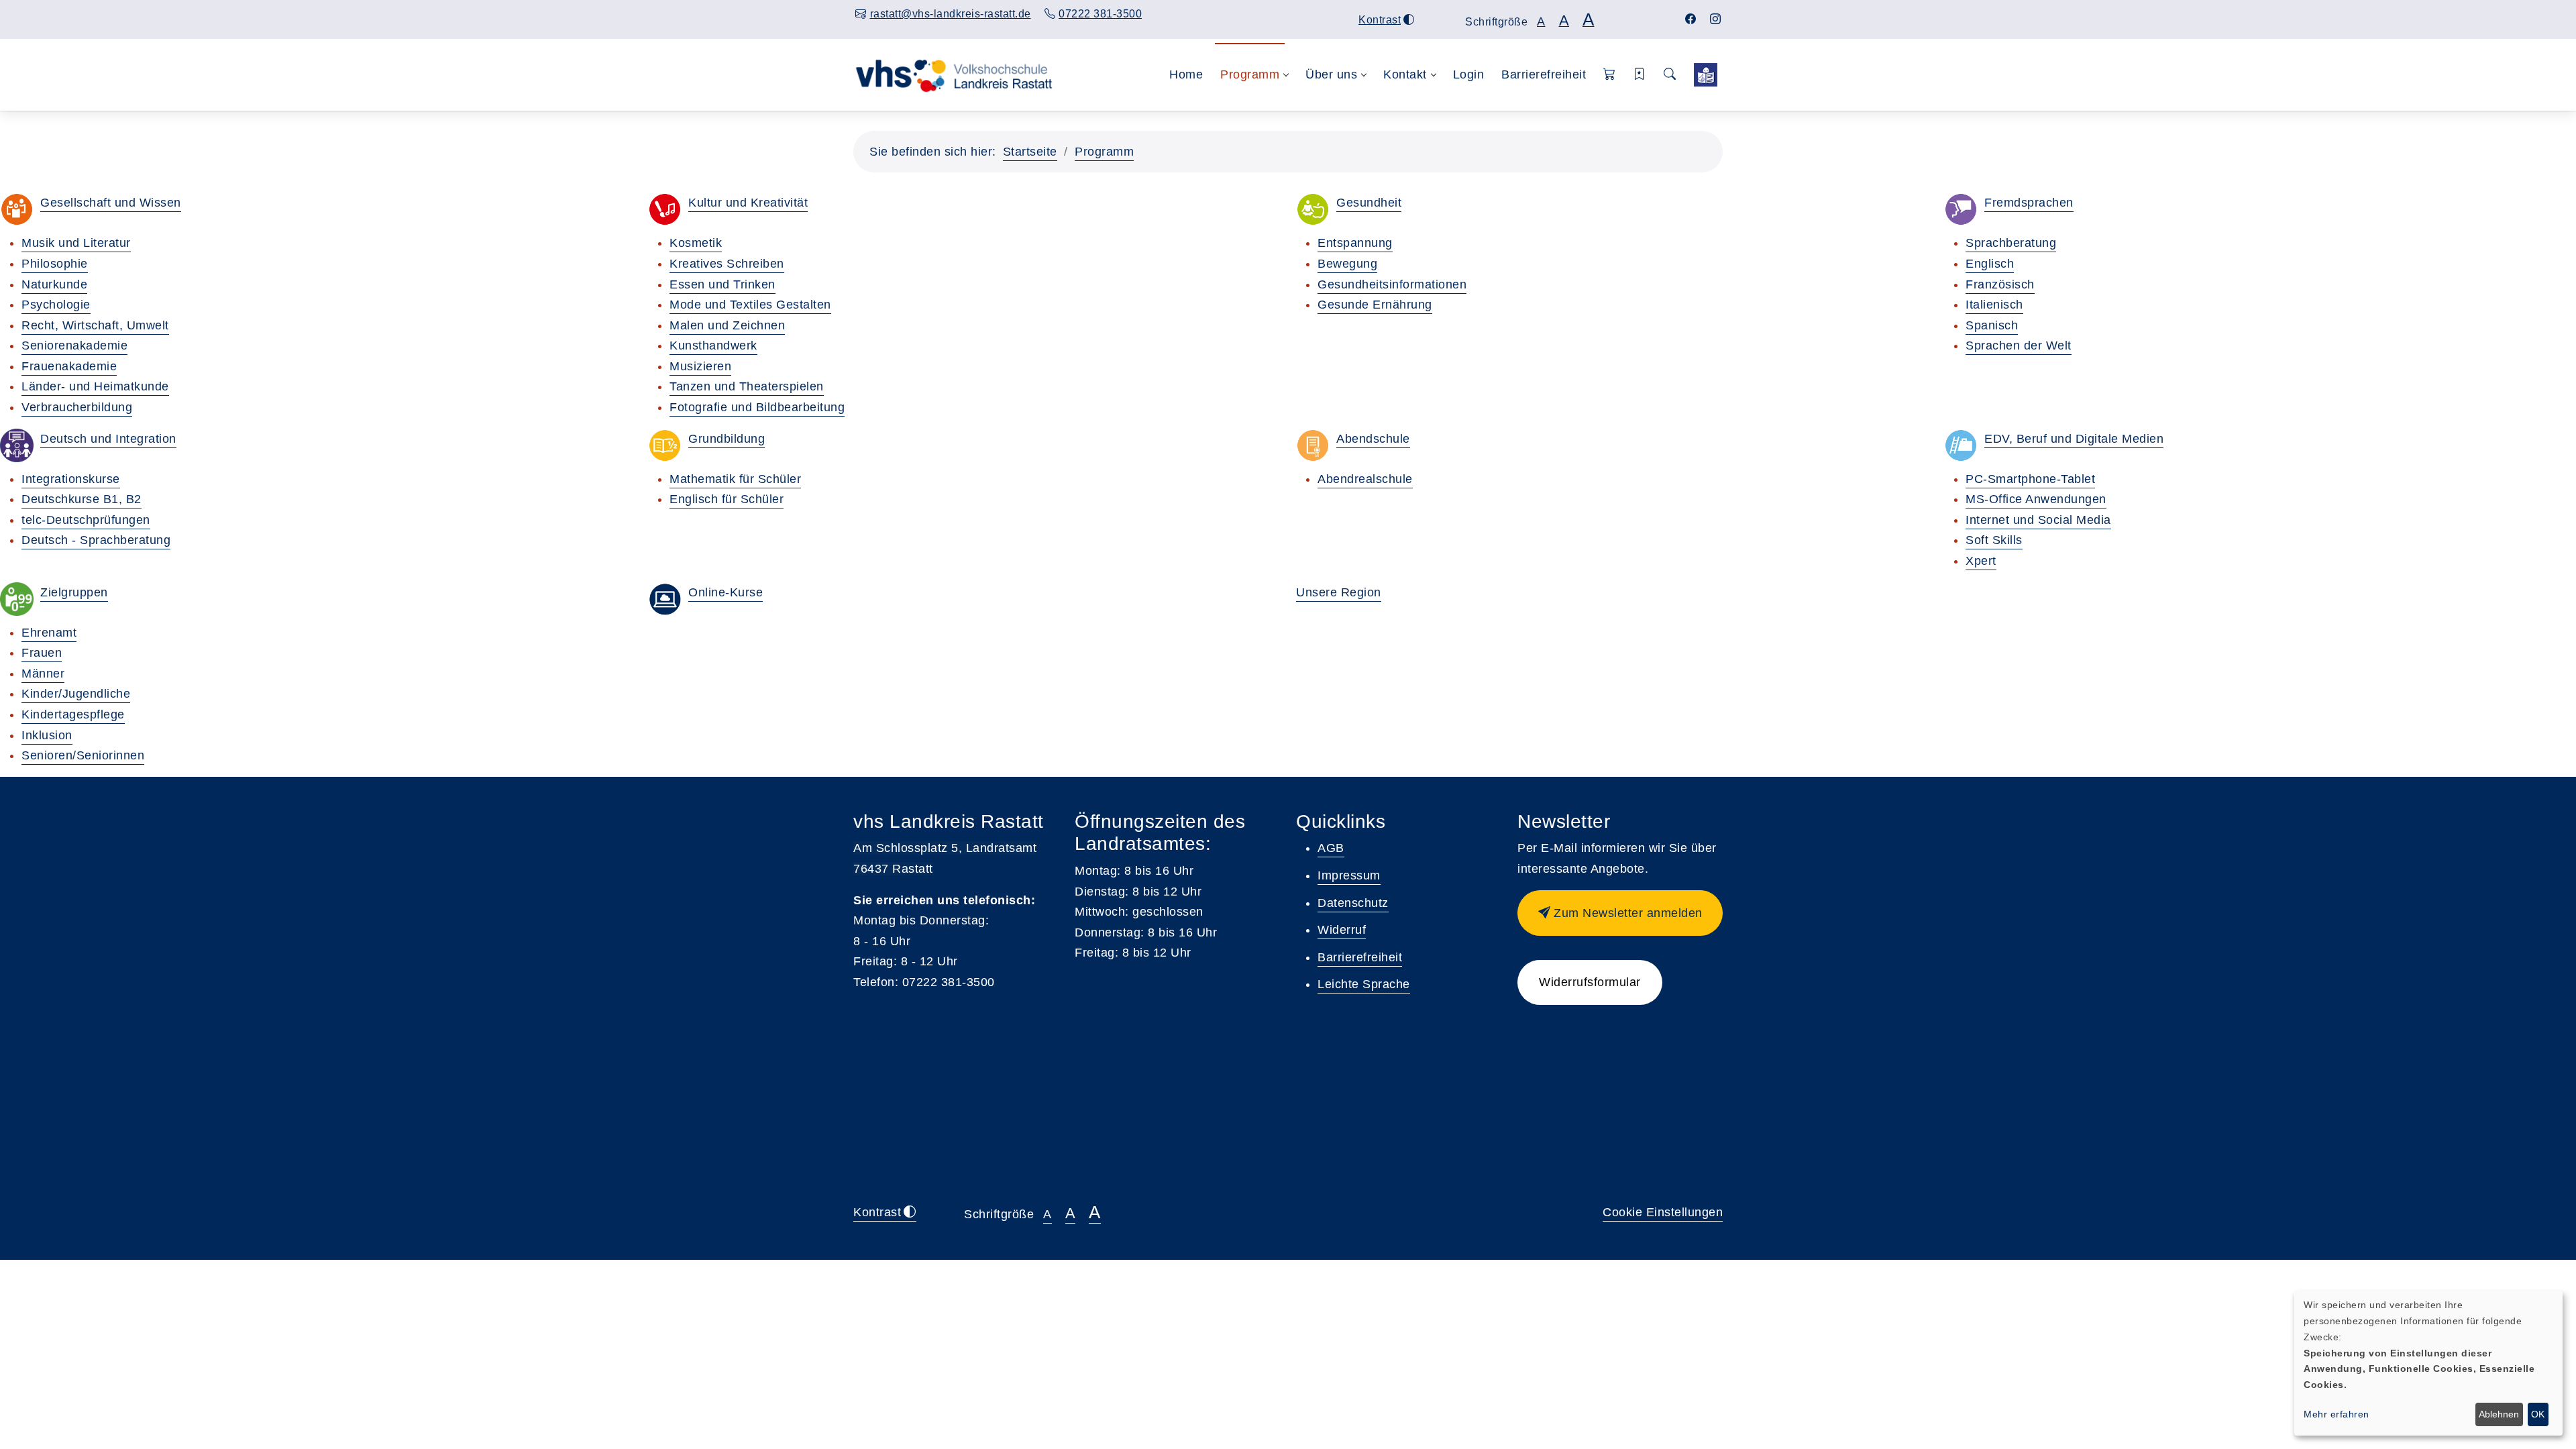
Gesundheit (1369, 203)
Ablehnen (2499, 1414)
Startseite (1030, 152)
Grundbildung (727, 439)
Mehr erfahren (2337, 1414)
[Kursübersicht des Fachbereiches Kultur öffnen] (665, 209)
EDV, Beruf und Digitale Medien (2074, 439)
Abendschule (1373, 439)
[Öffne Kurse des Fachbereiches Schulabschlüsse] (1313, 445)
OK (2538, 1414)
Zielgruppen (74, 592)
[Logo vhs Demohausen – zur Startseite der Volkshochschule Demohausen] (954, 74)
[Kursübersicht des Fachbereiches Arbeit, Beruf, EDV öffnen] (1961, 445)
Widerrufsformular (1590, 982)
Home (1186, 74)
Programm (1104, 152)
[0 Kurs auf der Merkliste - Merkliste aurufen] (1706, 75)
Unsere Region (1339, 592)
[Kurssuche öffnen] (1670, 75)
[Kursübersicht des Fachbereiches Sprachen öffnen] (1961, 209)
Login (1469, 74)
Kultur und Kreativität (748, 203)
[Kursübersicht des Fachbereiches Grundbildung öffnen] (665, 445)
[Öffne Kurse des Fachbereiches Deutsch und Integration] (17, 445)
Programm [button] (1250, 74)
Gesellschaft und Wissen (111, 203)
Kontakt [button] (1405, 74)
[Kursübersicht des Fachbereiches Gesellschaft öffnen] (17, 209)
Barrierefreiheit (1544, 74)
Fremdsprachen (2029, 203)
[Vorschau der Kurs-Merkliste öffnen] (1640, 75)
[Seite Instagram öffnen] (1716, 19)
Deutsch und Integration (108, 439)
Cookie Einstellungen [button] (1663, 1212)
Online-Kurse (726, 592)
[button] (1610, 75)
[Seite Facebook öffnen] (1691, 19)
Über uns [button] (1331, 74)
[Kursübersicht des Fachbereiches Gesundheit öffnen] (1313, 209)
